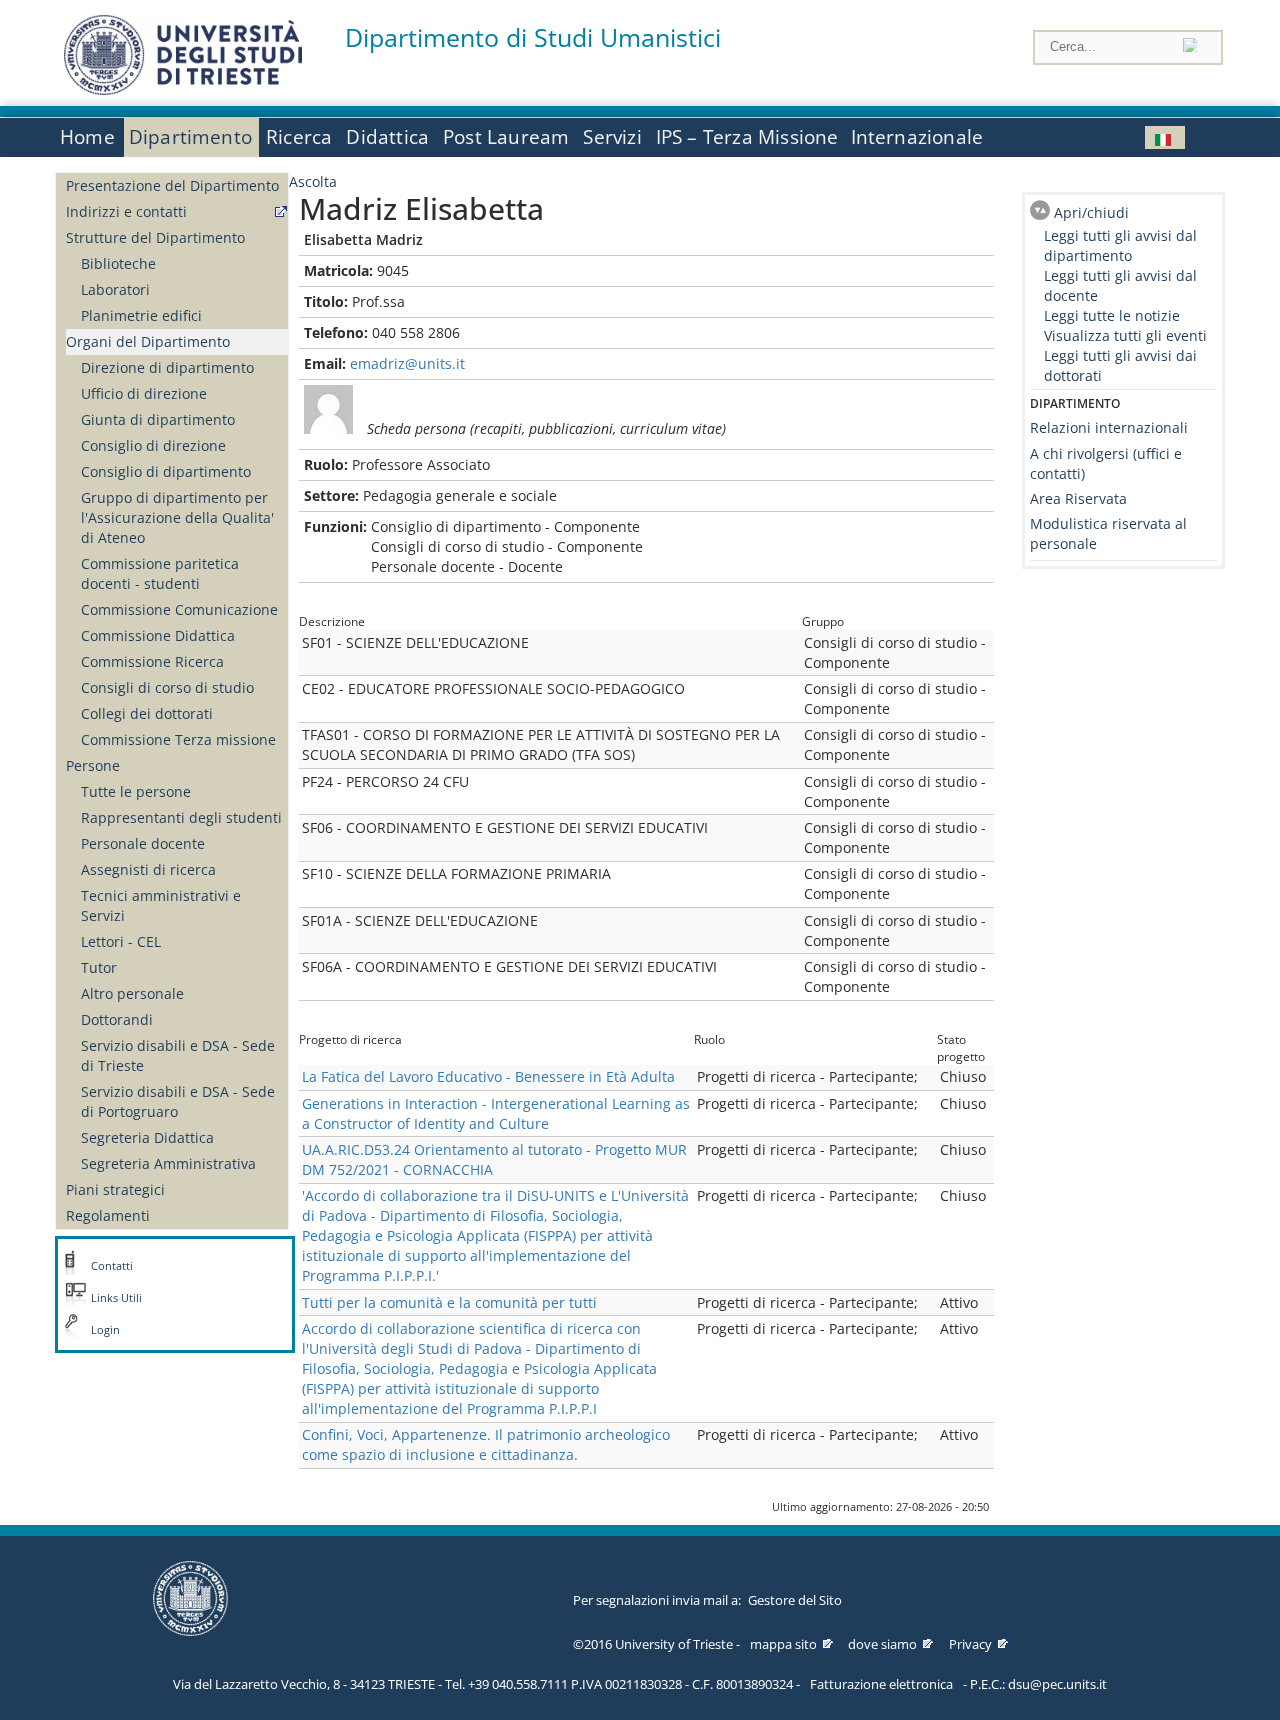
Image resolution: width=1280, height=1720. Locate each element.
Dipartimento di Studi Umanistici (533, 37)
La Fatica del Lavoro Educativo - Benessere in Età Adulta (488, 1076)
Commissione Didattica (158, 635)
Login (105, 1330)
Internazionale (917, 137)
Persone (93, 765)
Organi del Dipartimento (148, 341)
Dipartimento (190, 137)
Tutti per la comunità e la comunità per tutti (449, 1302)
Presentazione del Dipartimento (172, 185)
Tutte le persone (136, 791)
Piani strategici (115, 1189)
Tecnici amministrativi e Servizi (161, 905)
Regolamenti (108, 1215)
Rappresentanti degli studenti (181, 817)
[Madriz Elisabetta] (1165, 137)
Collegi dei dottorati (147, 713)
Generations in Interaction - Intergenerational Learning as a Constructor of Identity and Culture (496, 1113)
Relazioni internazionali (1109, 427)
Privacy (970, 1644)
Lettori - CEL (121, 941)
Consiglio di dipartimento (166, 471)
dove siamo (882, 1644)
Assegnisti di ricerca (148, 869)
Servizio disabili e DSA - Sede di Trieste (178, 1055)
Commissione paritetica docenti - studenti (160, 573)
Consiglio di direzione (153, 445)
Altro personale (132, 993)
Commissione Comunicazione (179, 609)
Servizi (612, 137)
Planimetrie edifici (141, 315)
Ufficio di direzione (144, 393)
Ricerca (299, 137)
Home (87, 137)
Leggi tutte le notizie (1112, 315)
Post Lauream (506, 137)
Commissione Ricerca (152, 661)
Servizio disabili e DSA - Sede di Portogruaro (178, 1101)
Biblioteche (118, 263)
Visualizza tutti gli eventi (1125, 335)
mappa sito (783, 1644)
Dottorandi (117, 1019)
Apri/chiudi (1091, 212)
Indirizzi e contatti (126, 211)
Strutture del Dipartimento (155, 237)
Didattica (387, 137)
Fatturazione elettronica (881, 1684)
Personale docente (143, 843)
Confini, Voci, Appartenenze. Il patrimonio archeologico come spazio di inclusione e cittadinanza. (486, 1444)
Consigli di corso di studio (167, 687)
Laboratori (115, 289)
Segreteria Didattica (147, 1137)
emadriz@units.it (407, 363)
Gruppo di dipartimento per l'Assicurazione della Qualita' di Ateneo (177, 517)
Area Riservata (1078, 498)
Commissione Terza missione (178, 739)
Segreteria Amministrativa (168, 1163)
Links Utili (116, 1298)
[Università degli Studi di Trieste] (183, 89)
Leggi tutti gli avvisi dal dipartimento (1120, 245)
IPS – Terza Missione (747, 137)
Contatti (112, 1266)
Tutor (99, 967)
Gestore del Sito (795, 1600)
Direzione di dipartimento (167, 367)
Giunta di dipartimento (158, 419)
